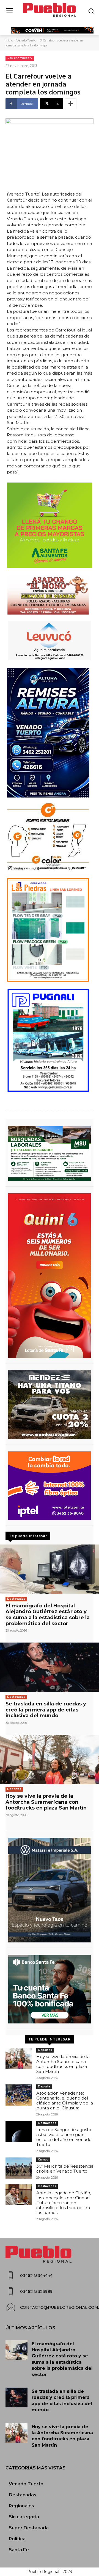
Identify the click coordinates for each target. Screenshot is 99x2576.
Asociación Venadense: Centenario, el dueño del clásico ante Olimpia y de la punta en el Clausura (65, 2100)
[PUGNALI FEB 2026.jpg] (50, 1040)
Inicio (9, 40)
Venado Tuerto (26, 40)
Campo (43, 2160)
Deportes (14, 1789)
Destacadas (16, 1599)
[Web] (50, 1486)
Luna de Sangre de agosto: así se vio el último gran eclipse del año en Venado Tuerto (64, 2137)
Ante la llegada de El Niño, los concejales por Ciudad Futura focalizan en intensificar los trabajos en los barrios (64, 2203)
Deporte (44, 2086)
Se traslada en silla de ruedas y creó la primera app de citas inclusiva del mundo (46, 1710)
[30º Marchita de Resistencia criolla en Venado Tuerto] (19, 2168)
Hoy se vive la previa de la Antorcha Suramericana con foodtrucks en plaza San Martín (46, 1802)
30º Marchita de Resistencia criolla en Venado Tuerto (65, 2169)
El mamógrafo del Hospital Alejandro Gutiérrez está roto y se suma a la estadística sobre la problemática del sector (48, 1615)
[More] (71, 104)
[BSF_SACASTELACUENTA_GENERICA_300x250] (50, 1989)
